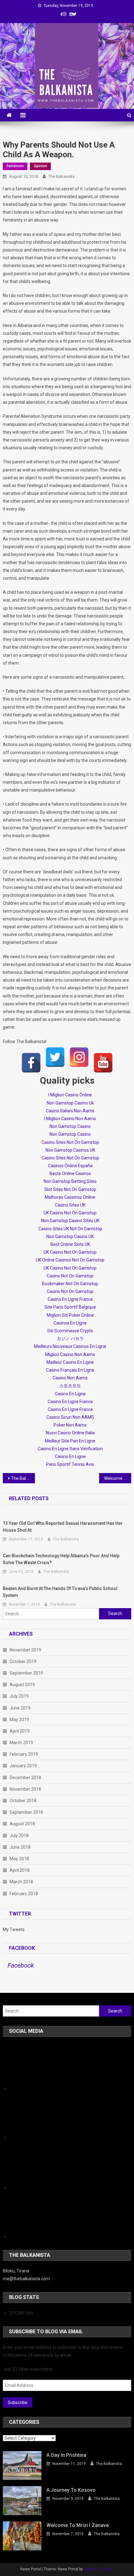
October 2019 (23, 1661)
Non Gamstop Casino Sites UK (70, 1221)
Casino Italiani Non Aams (70, 1111)
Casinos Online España (70, 1166)
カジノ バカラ (70, 1339)
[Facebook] (31, 1063)
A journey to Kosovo (71, 2490)
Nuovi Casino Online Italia (70, 1433)
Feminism (15, 166)
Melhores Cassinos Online (70, 1197)
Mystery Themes (98, 2569)
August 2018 (22, 1824)
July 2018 (19, 1836)
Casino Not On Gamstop (70, 1276)
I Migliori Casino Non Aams (70, 1119)
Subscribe (18, 2403)
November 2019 (25, 1650)
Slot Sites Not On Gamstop (70, 1189)
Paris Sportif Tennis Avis (70, 1464)
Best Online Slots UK (70, 1244)
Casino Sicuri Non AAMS (70, 1417)
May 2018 (19, 1859)
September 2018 (26, 1812)
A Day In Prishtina (66, 2455)
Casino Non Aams (70, 1378)
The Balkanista (61, 176)
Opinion (40, 166)
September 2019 (26, 1673)
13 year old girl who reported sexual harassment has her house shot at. (63, 1527)
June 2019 (20, 1708)
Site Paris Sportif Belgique (70, 1307)
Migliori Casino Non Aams (70, 1354)
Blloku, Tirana (16, 2271)
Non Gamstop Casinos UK (70, 1150)
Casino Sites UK (70, 1205)
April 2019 (20, 1731)
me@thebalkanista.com (26, 2279)
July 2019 (19, 1696)
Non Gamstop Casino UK (70, 1237)
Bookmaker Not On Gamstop (70, 1284)
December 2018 (25, 1778)
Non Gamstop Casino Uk (70, 1103)
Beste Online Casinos (70, 1173)
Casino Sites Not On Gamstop (70, 1142)
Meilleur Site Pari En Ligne (70, 1441)
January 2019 (23, 1766)
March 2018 (21, 1882)
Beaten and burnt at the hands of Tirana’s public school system (60, 1592)
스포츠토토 (70, 1386)
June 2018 (20, 1847)
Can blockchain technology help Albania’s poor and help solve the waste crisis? (61, 1559)
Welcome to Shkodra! (118, 1478)
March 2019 (21, 1743)
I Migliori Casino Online (70, 1095)
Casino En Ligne (70, 1394)
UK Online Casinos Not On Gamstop (70, 1260)
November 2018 (25, 1789)
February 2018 (24, 1894)
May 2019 (19, 1720)
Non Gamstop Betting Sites (70, 1181)
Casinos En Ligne (70, 1323)
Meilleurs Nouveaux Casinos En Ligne (70, 1346)
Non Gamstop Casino (70, 1126)
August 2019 (22, 1685)
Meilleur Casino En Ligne (70, 1362)
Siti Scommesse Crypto (70, 1331)
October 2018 (23, 1801)
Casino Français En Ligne (70, 1370)
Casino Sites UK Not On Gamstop (70, 1229)
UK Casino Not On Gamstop (70, 1213)
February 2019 (24, 1754)
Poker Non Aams (70, 1425)
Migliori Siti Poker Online (70, 1315)
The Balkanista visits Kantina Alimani (23, 1478)
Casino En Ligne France (70, 1299)
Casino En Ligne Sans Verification (70, 1449)
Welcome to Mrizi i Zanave (78, 2525)
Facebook (22, 1948)
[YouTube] (103, 1063)
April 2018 (20, 1870)
